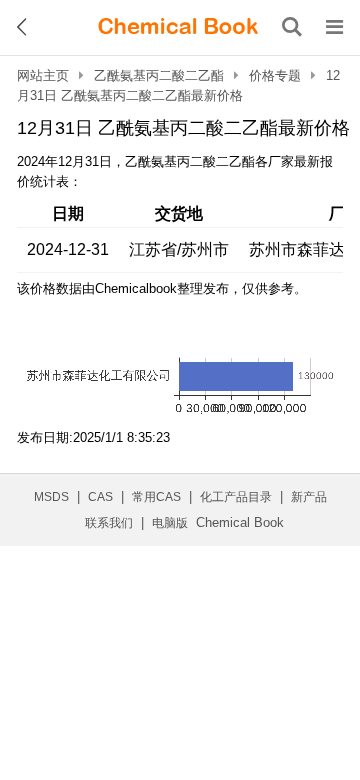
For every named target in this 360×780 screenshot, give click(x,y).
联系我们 (109, 523)
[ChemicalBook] (178, 27)
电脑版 (170, 523)
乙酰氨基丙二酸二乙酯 (159, 75)
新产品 (309, 497)
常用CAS (156, 497)
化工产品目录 (236, 497)
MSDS (51, 497)
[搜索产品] (292, 27)
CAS (100, 497)
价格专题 (275, 75)
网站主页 (43, 75)
